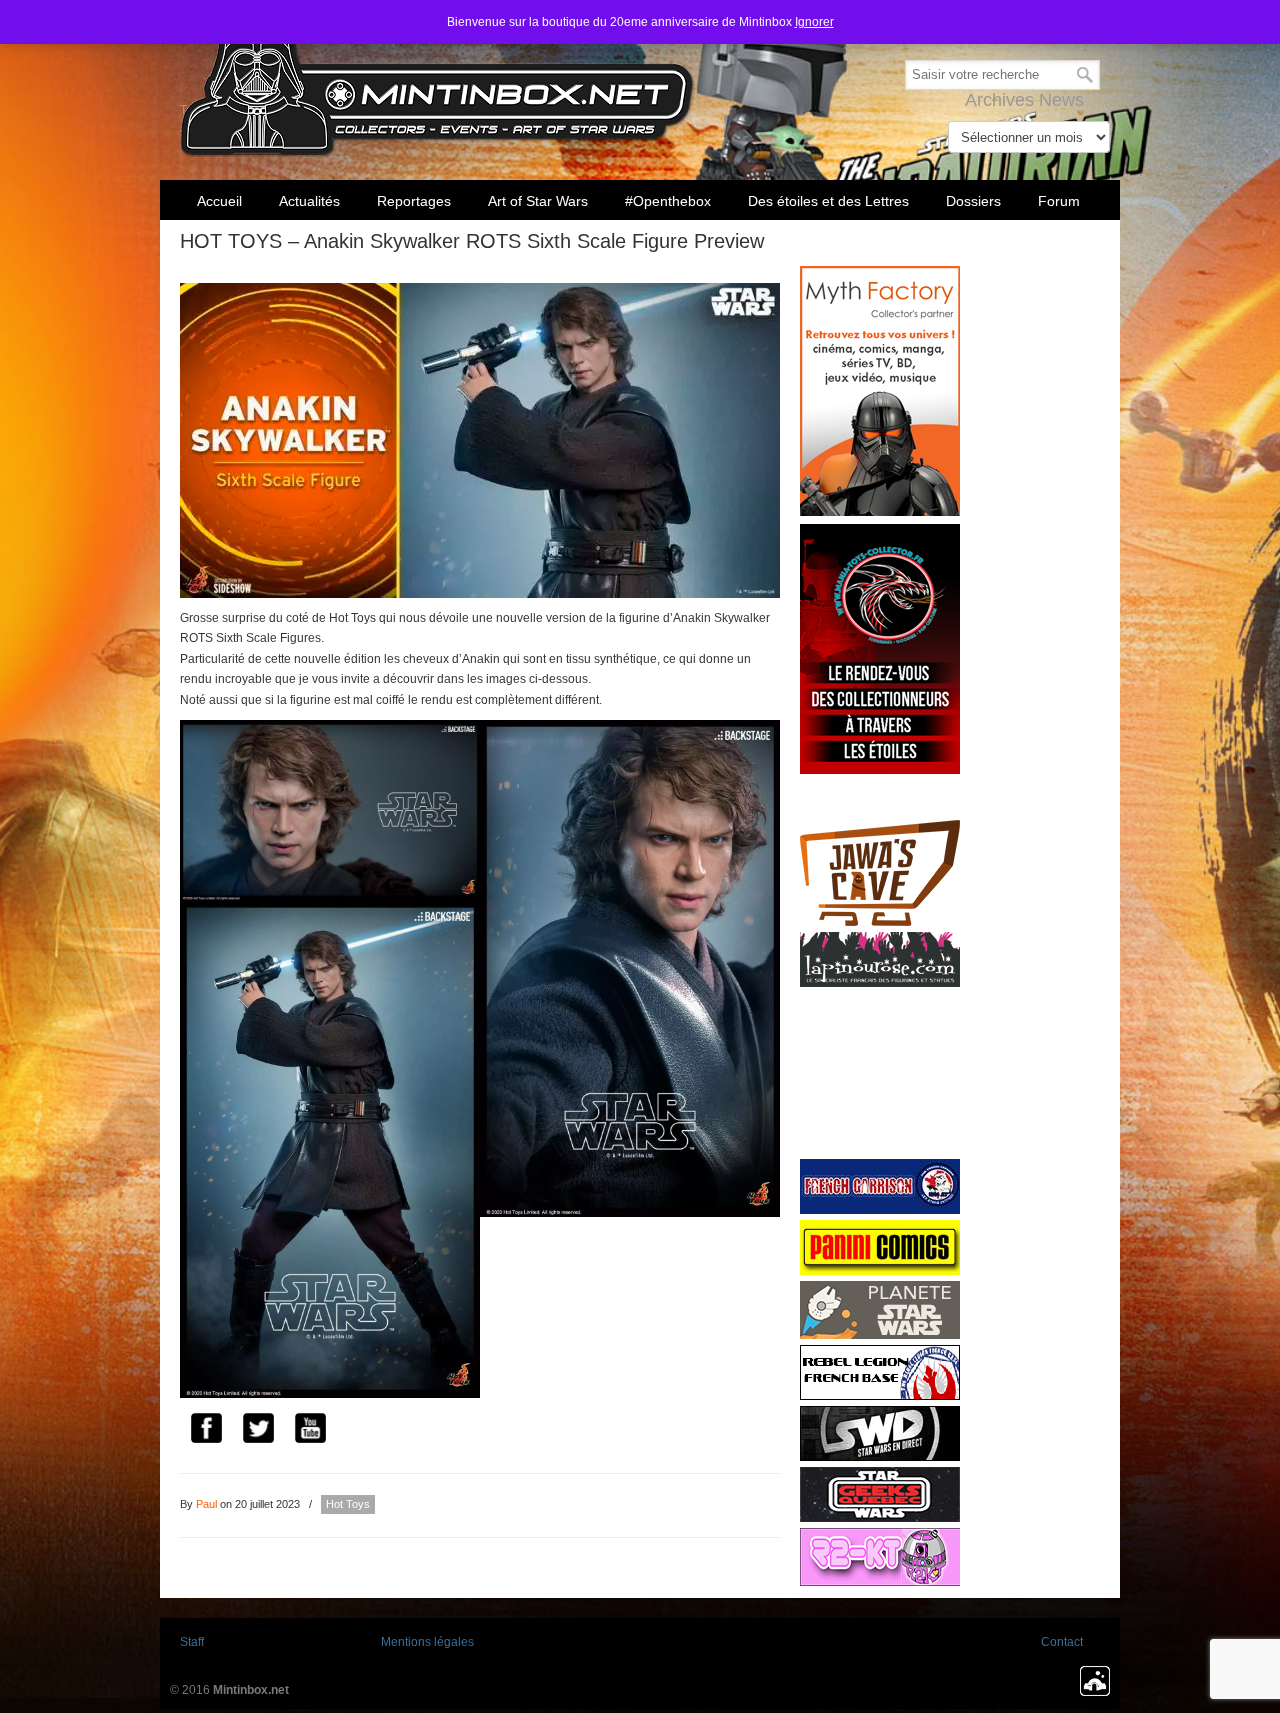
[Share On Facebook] (206, 1431)
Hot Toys (348, 1504)
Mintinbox (437, 81)
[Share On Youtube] (310, 1431)
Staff (192, 1642)
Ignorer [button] (814, 22)
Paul (206, 1504)
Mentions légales (427, 1642)
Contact (1062, 1642)
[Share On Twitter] (258, 1431)
